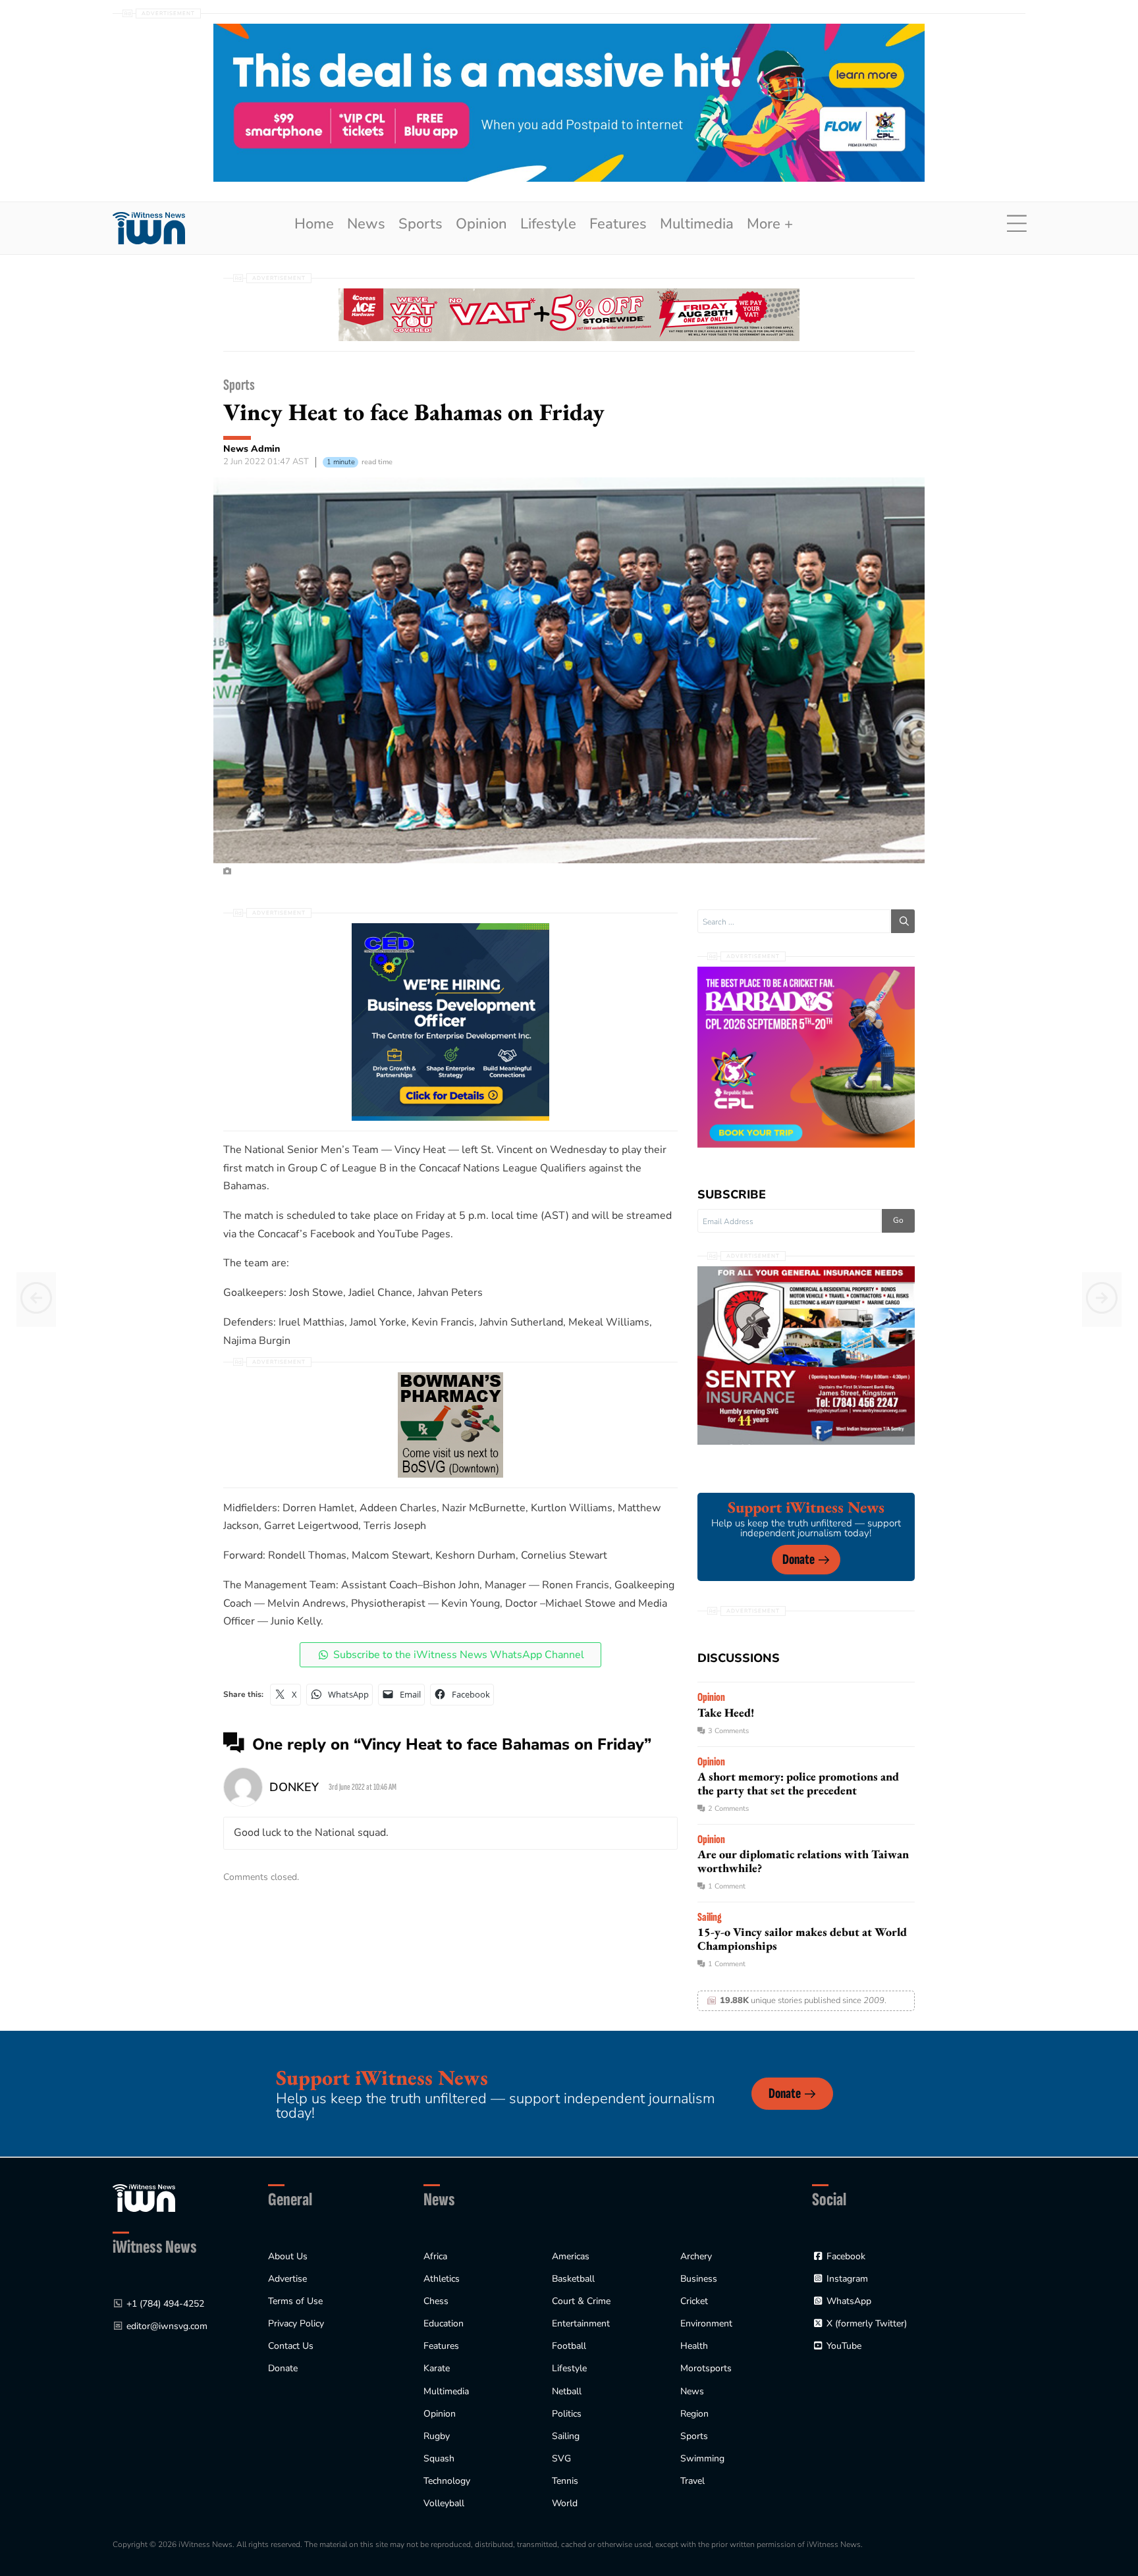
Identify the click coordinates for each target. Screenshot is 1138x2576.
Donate (799, 1560)
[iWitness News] (144, 2198)
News (366, 224)
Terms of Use (295, 2301)
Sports (420, 224)
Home (314, 224)
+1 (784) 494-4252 (165, 2304)
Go (898, 1220)
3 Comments (728, 1731)
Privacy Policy (296, 2323)
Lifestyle (548, 224)
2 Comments (728, 1809)
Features (618, 224)
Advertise (287, 2279)
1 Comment (727, 1886)
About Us (288, 2256)
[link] (149, 228)
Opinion (481, 224)
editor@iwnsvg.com (167, 2326)
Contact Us (291, 2346)
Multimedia (697, 224)
